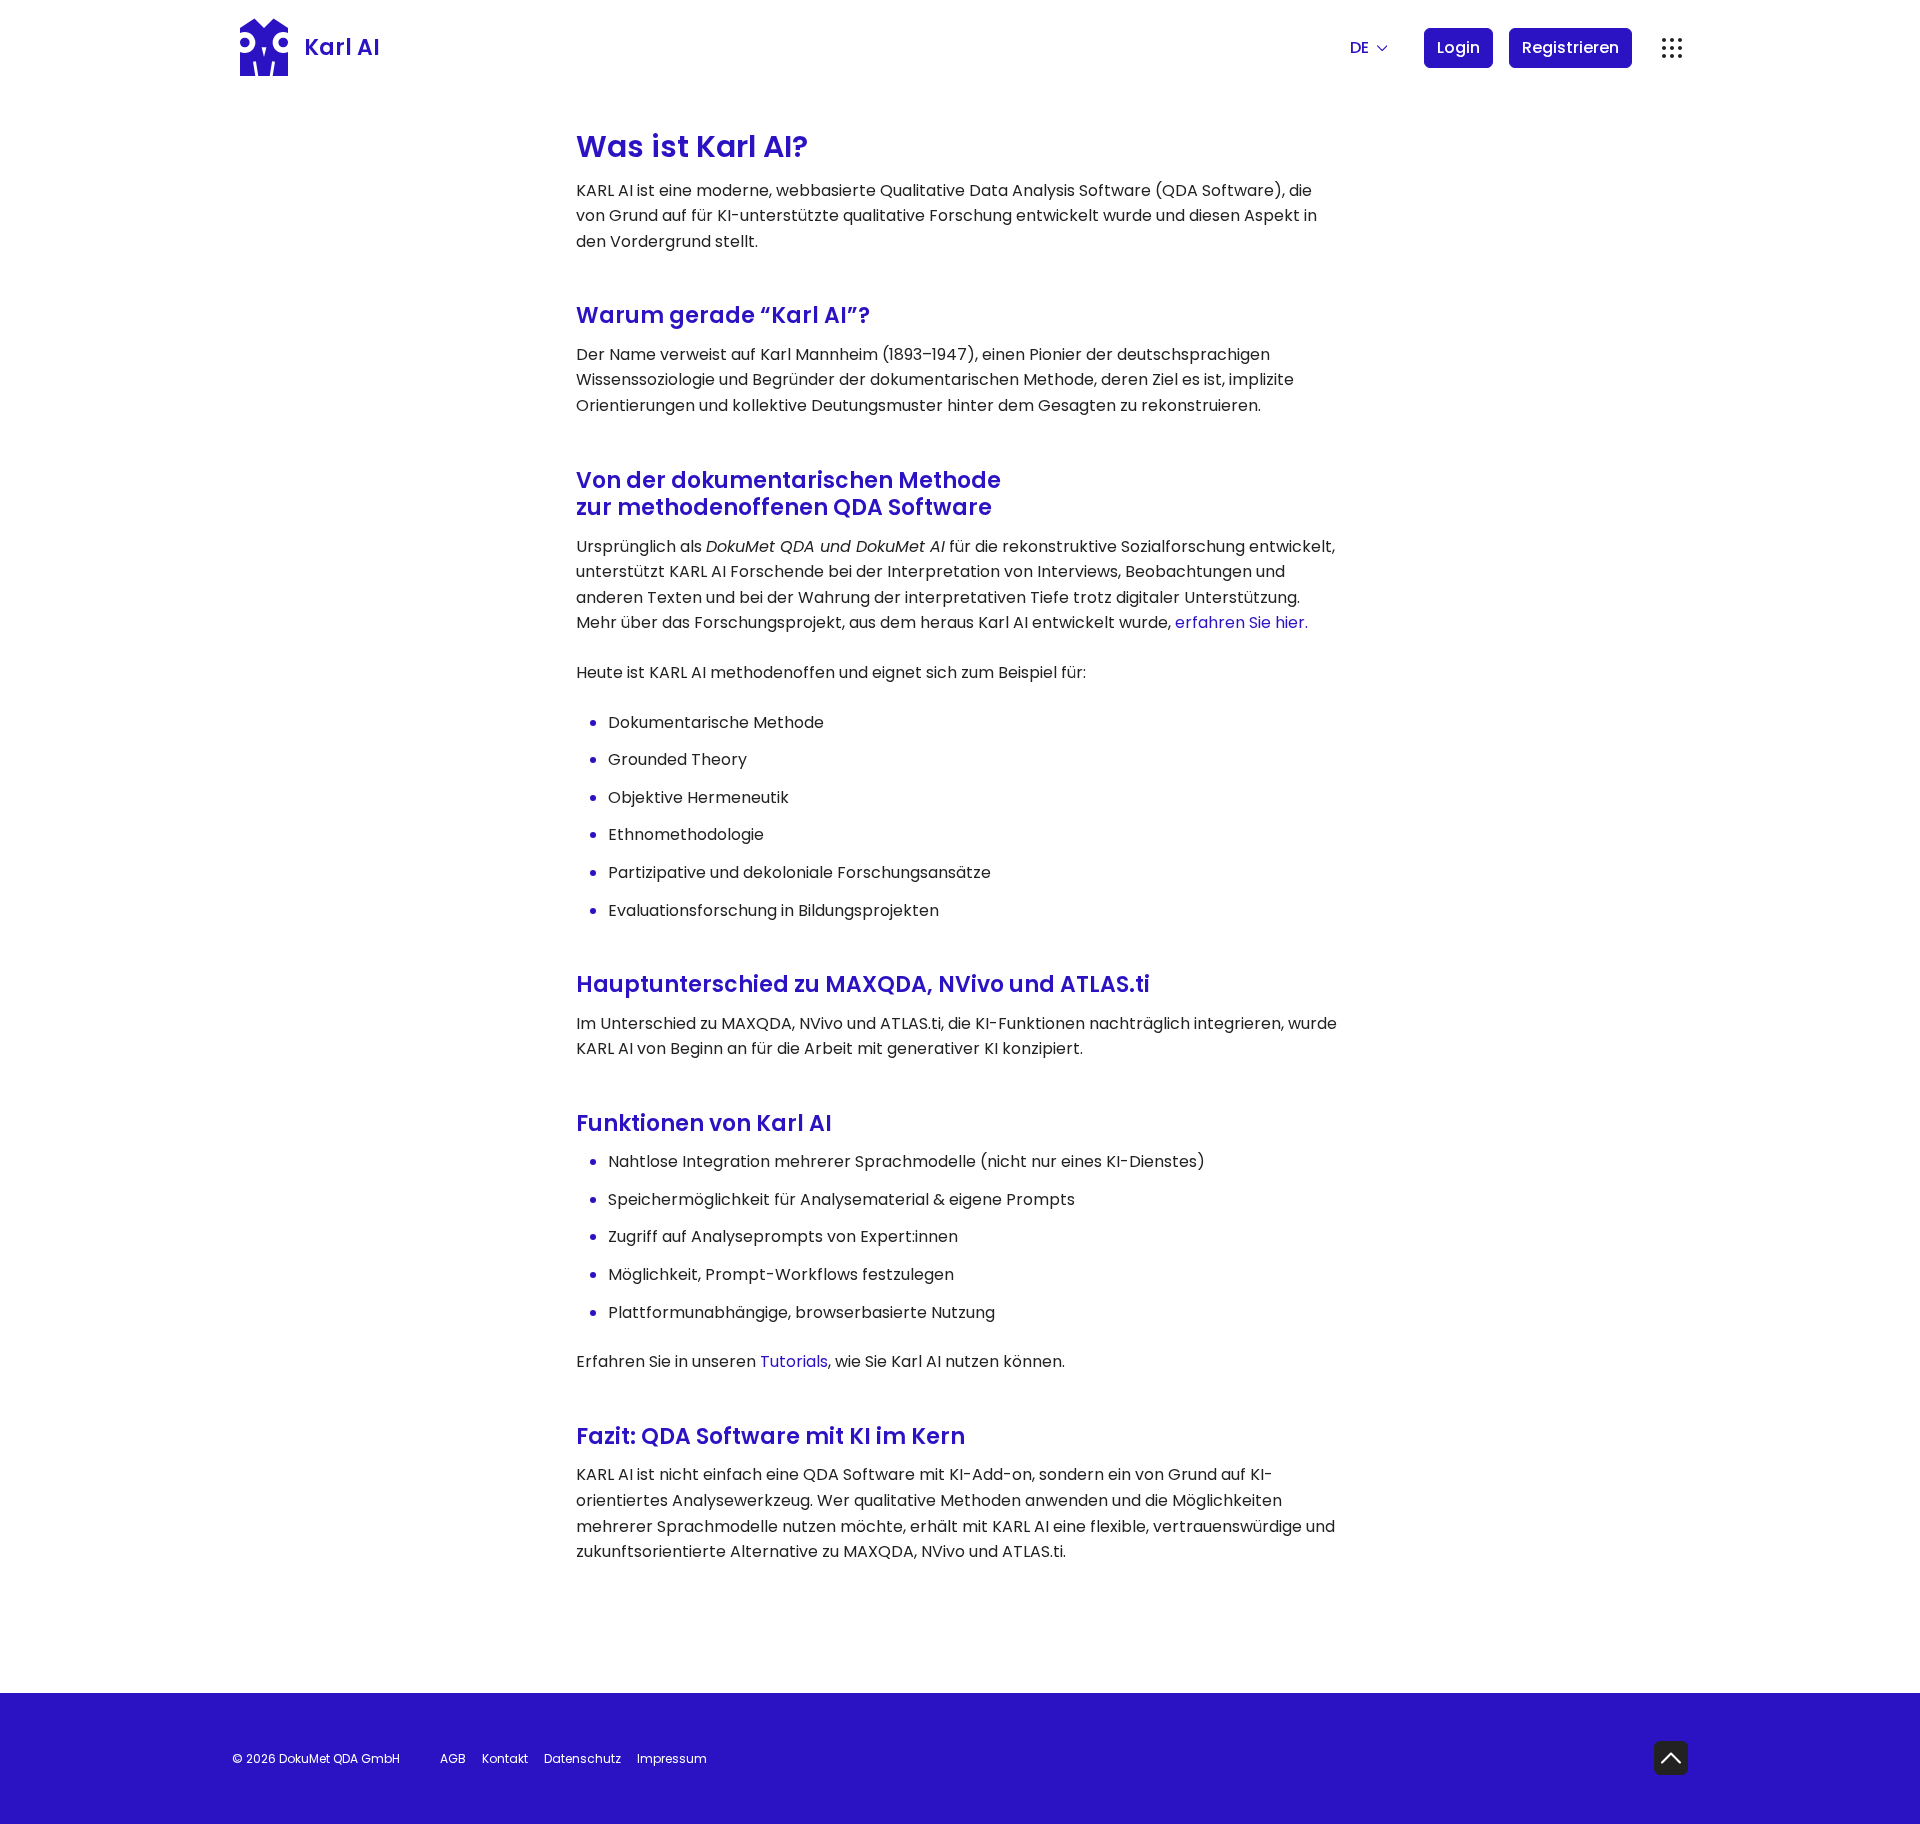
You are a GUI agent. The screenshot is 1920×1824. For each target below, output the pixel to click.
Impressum (672, 1758)
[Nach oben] (1671, 1758)
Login (1458, 47)
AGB (453, 1758)
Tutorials (794, 1361)
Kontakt (505, 1758)
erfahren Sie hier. (1239, 622)
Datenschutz (582, 1758)
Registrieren (1570, 47)
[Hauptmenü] (1672, 48)
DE (1361, 47)
